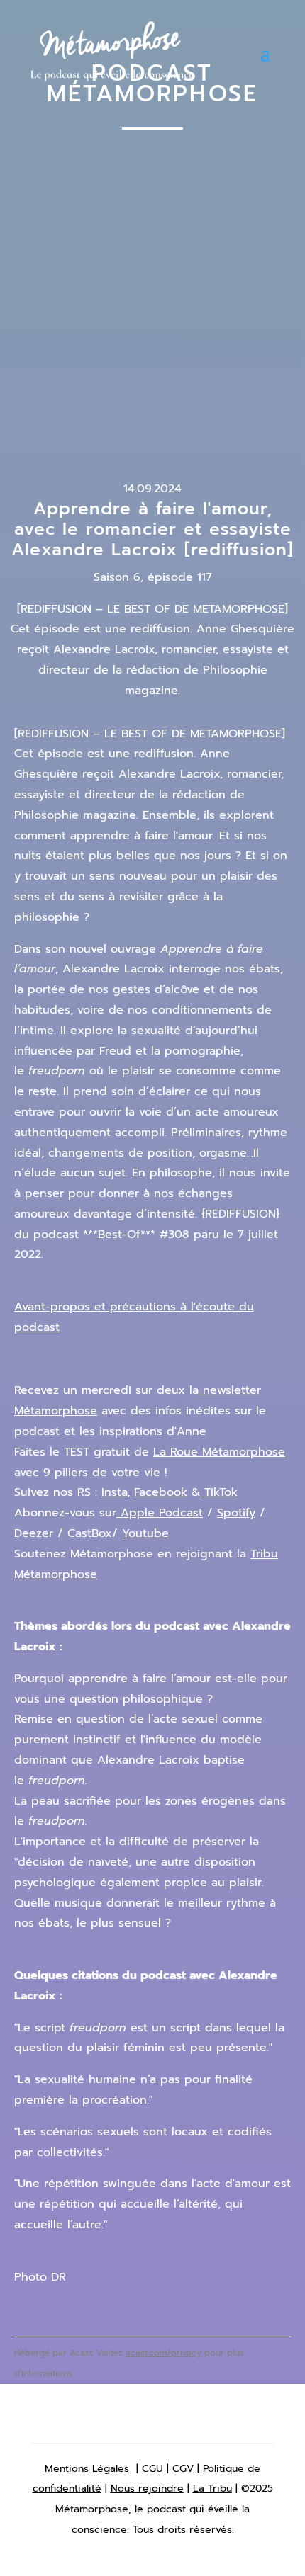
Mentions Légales (87, 2469)
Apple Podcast (160, 1513)
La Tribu (212, 2489)
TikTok (219, 1492)
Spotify (236, 1513)
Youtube (145, 1533)
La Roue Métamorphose (219, 1452)
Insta (114, 1492)
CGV (183, 2469)
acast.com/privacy (163, 2353)
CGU (152, 2469)
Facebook (161, 1492)
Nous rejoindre (147, 2489)
